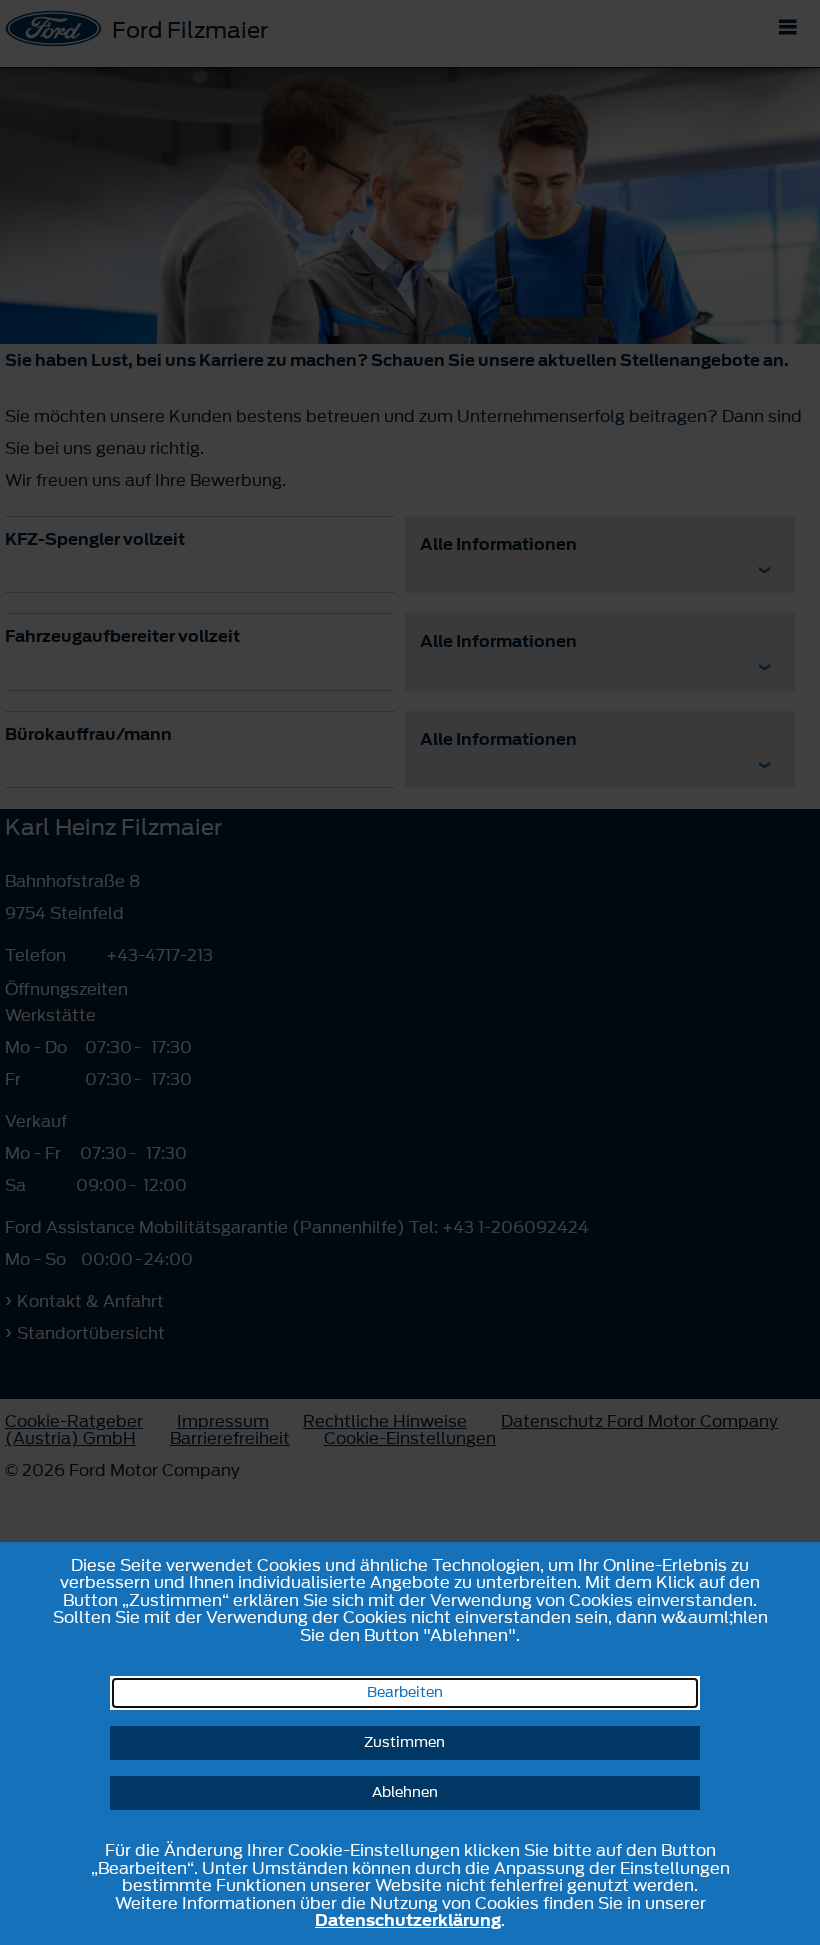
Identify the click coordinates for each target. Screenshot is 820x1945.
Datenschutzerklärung (408, 1920)
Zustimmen (404, 1742)
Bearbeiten (405, 1692)
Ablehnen (405, 1792)
